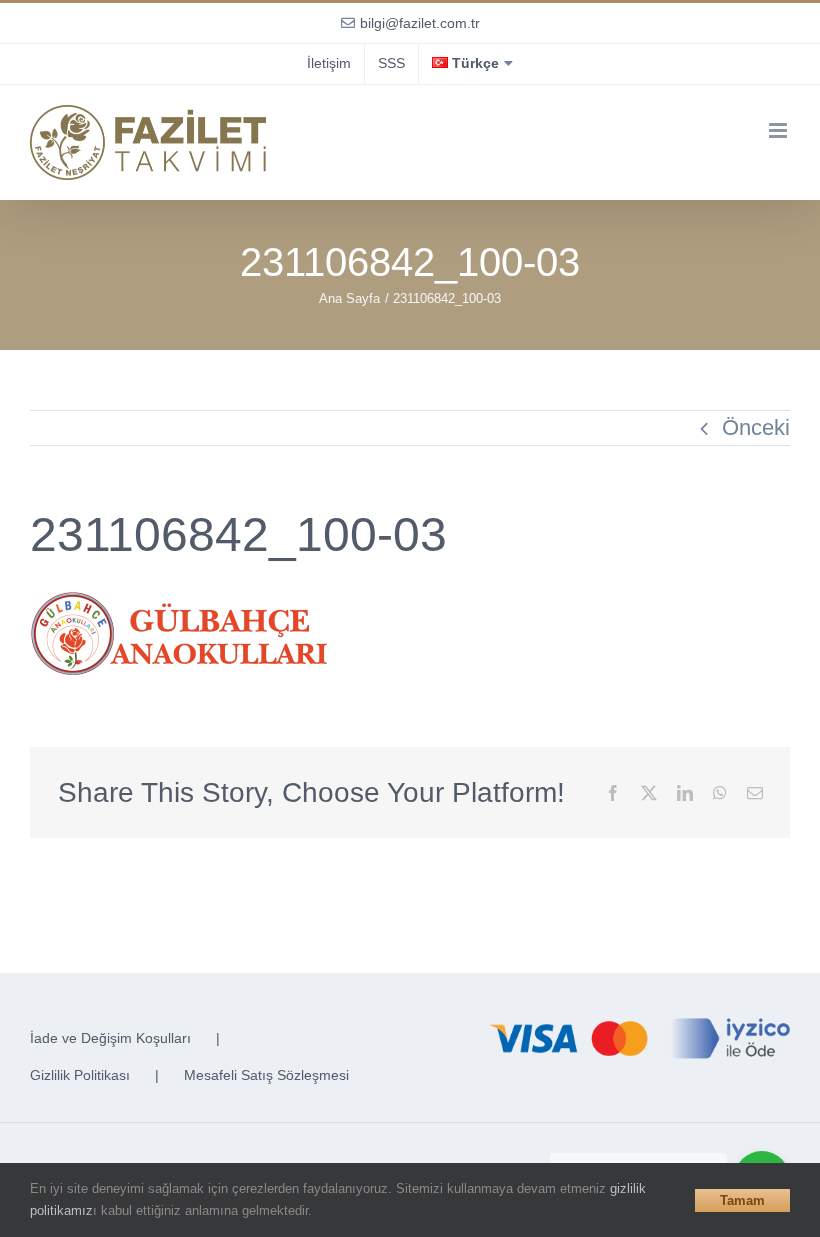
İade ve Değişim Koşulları (110, 1038)
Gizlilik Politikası (80, 1075)
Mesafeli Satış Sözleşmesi (266, 1075)
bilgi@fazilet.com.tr (420, 23)
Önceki (756, 427)
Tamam (742, 1200)
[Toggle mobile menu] (779, 130)
